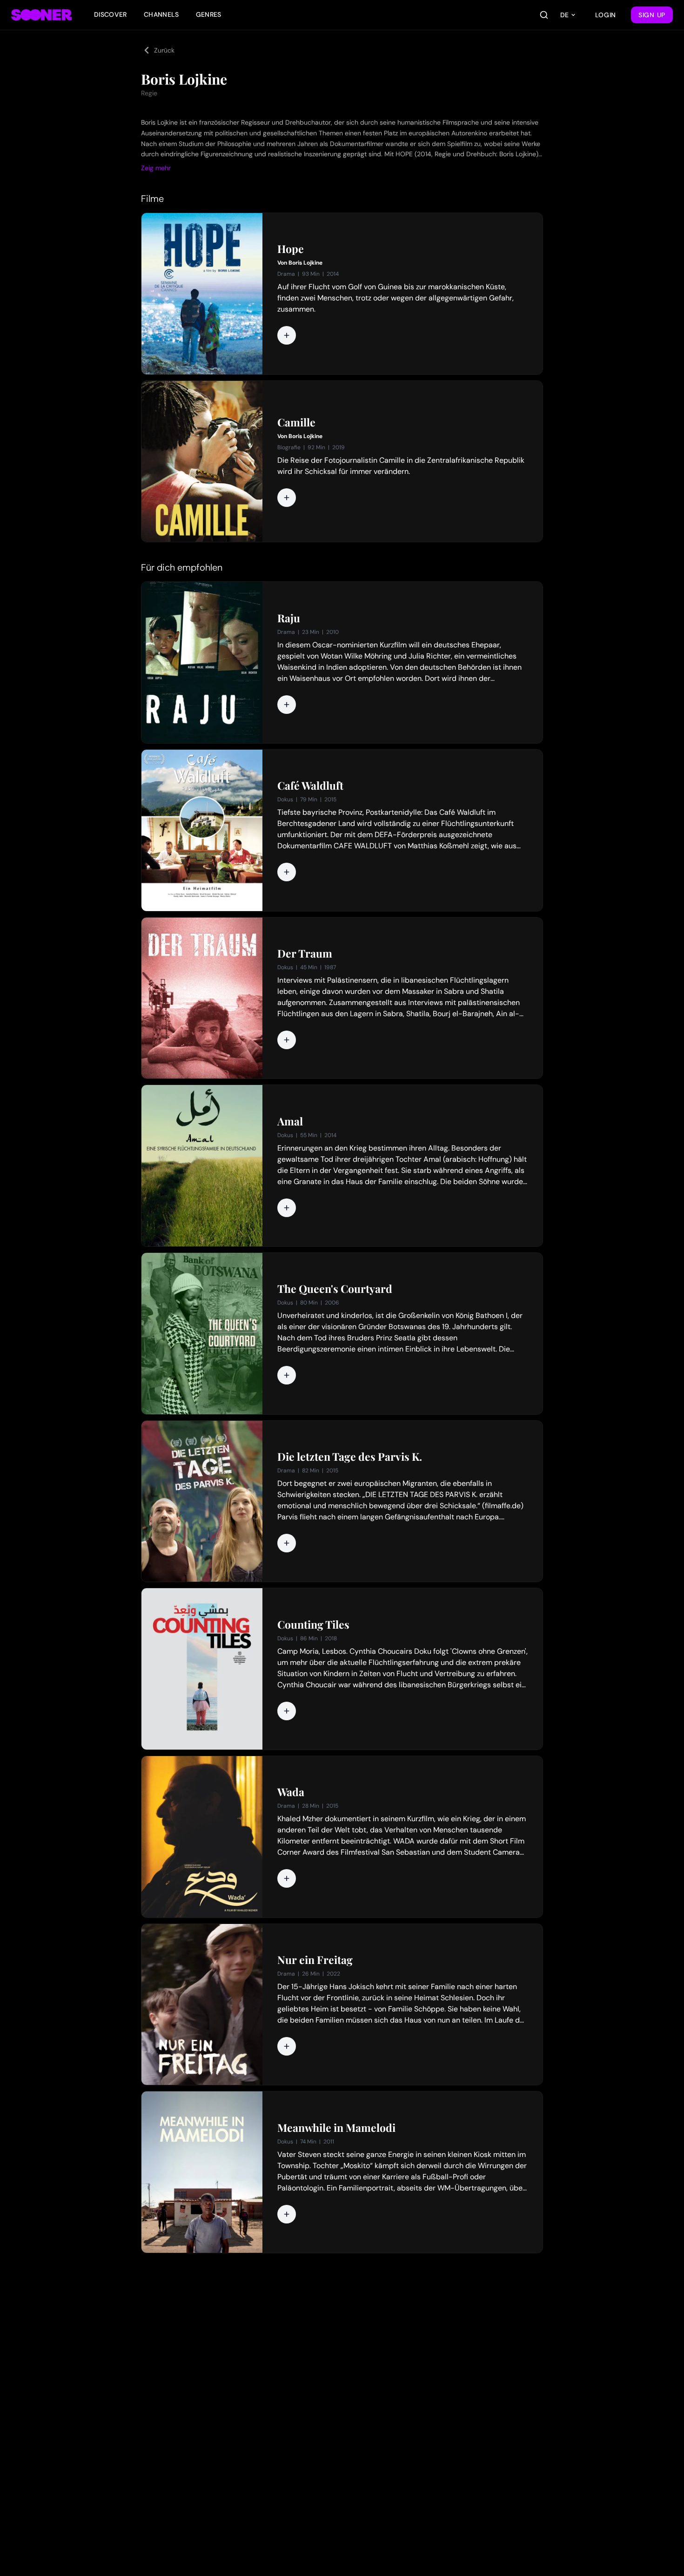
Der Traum (305, 953)
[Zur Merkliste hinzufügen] (287, 335)
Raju (289, 618)
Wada (291, 1792)
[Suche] (544, 15)
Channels (161, 14)
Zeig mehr (156, 168)
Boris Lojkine (305, 263)
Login (606, 15)
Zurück (164, 50)
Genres (209, 14)
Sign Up (652, 15)
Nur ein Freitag (315, 1960)
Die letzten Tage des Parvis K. (350, 1457)
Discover (111, 14)
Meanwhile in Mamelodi (336, 2128)
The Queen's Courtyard (335, 1289)
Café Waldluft (310, 785)
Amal (290, 1121)
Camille (296, 422)
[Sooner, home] (41, 15)
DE (564, 15)
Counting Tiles (313, 1624)
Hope (291, 249)
